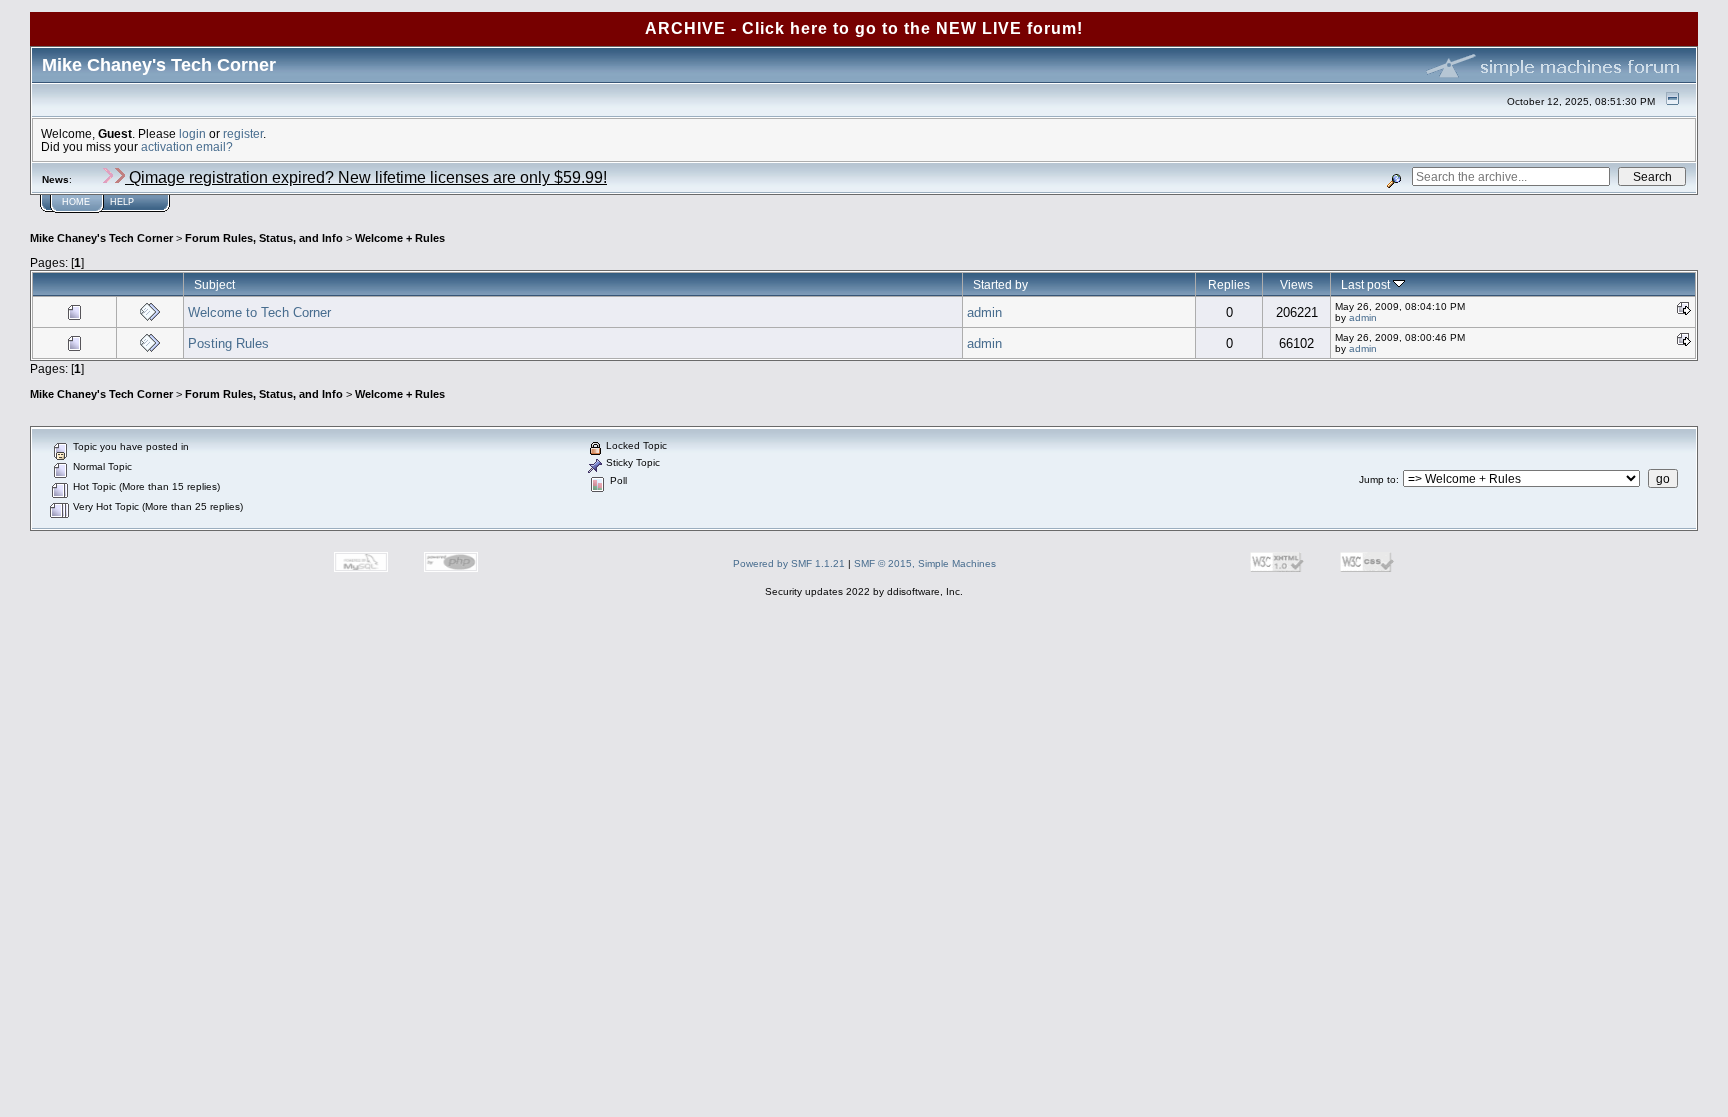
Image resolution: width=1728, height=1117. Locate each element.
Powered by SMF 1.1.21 (789, 563)
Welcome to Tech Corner (259, 312)
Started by (1000, 284)
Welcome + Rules (400, 238)
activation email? (187, 146)
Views (1296, 284)
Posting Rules (228, 343)
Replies (1229, 284)
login (192, 133)
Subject (214, 284)
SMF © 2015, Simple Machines (925, 563)
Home (76, 202)
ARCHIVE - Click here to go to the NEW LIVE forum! (864, 28)
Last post (1367, 284)
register (243, 133)
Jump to (1377, 479)
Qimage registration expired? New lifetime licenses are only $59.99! (366, 177)
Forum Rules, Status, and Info (264, 238)
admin (984, 312)
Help (122, 202)
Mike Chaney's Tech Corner (101, 238)
